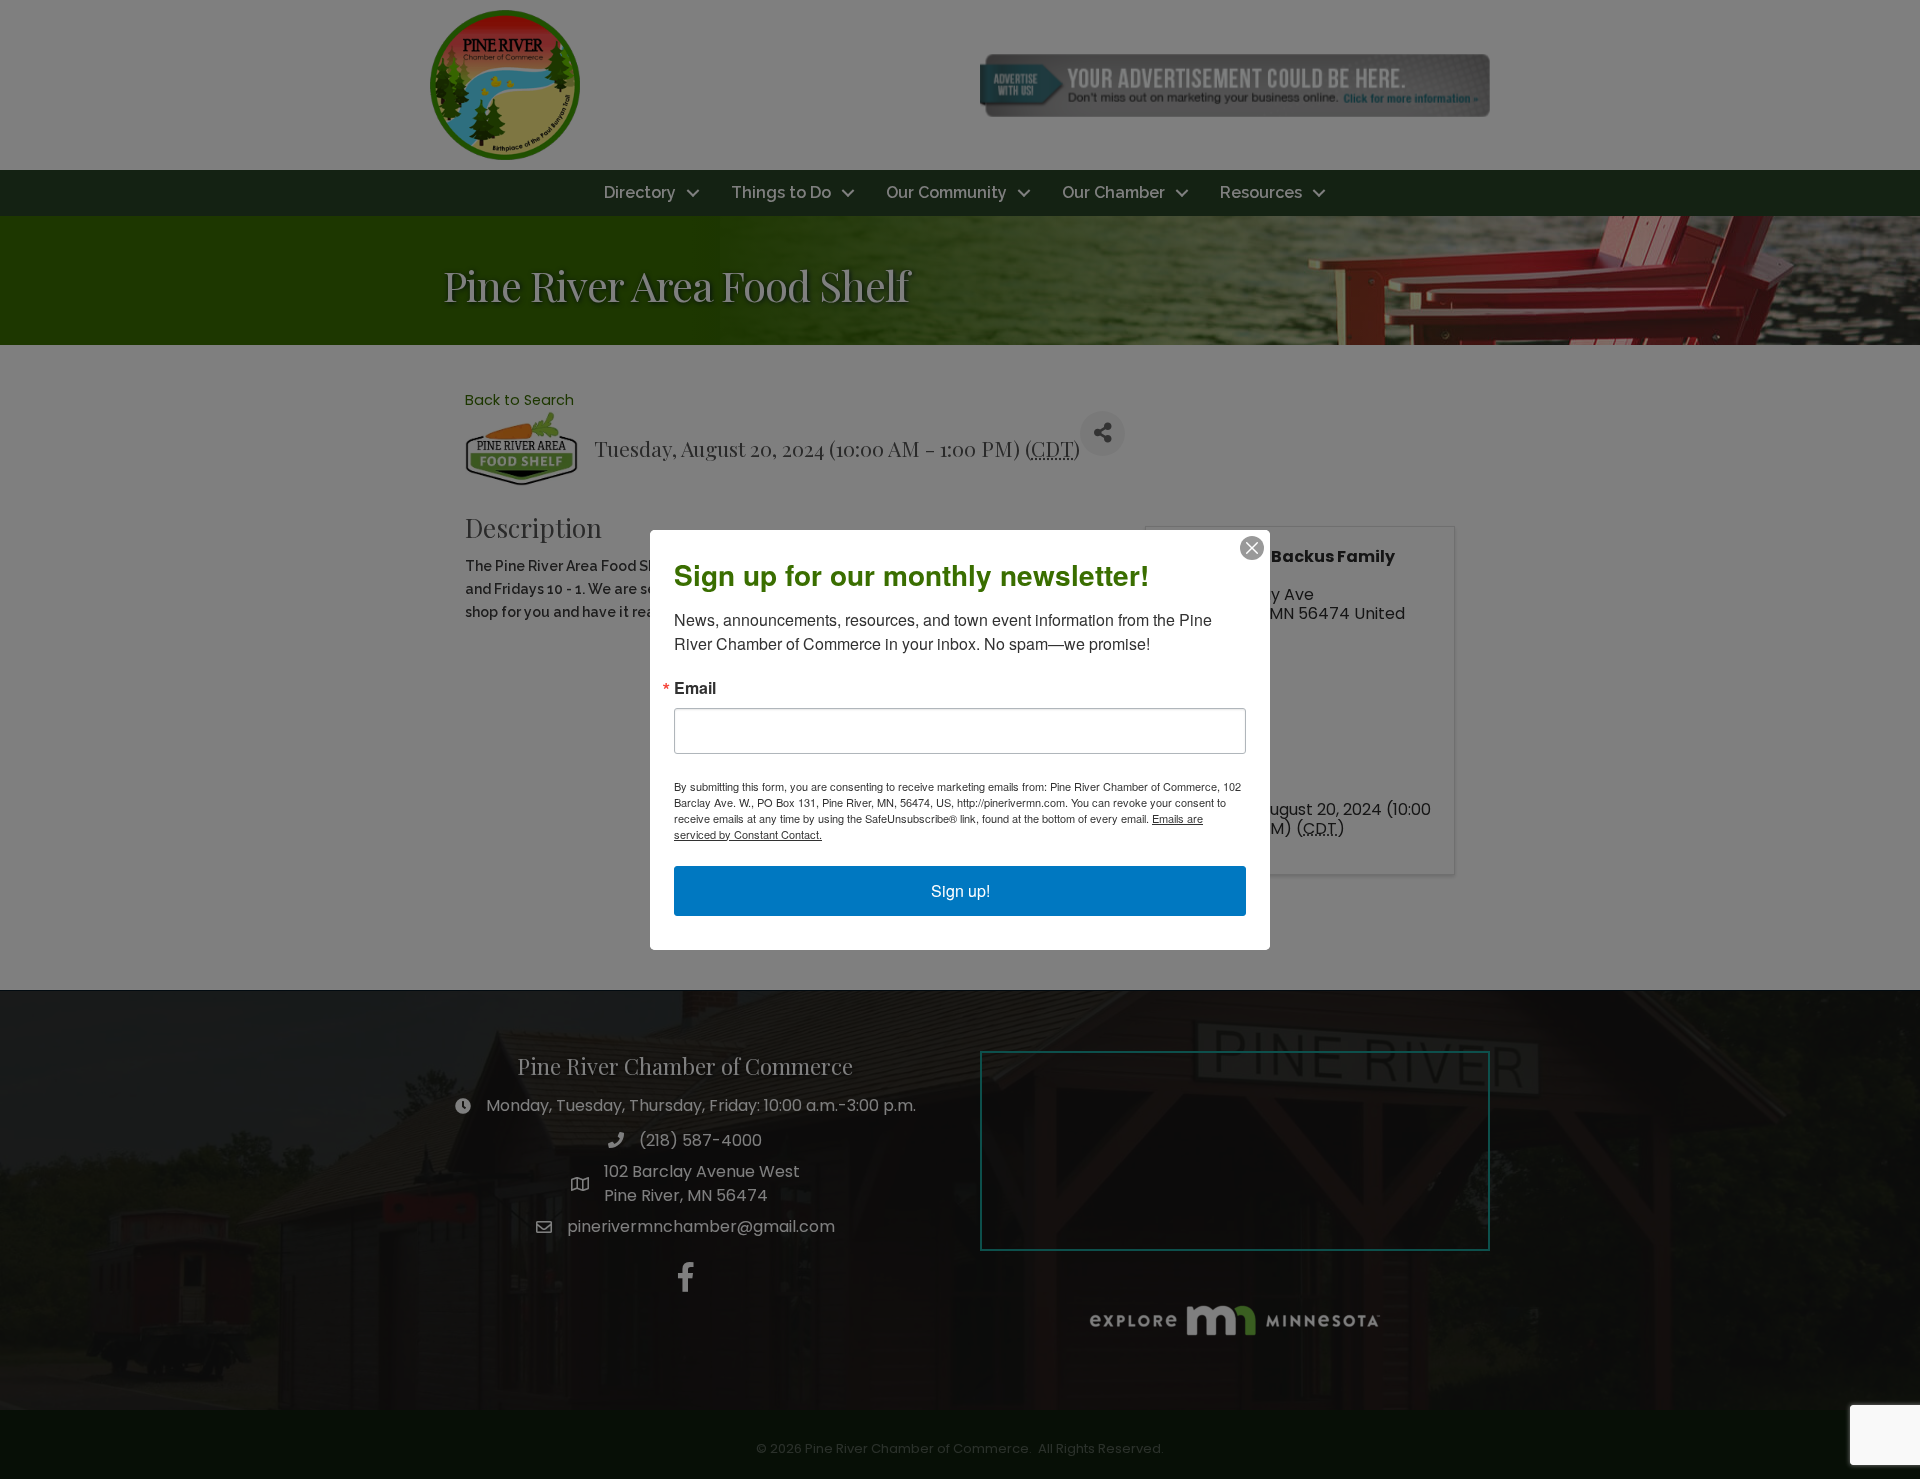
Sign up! (960, 890)
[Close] (1252, 548)
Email (695, 688)
